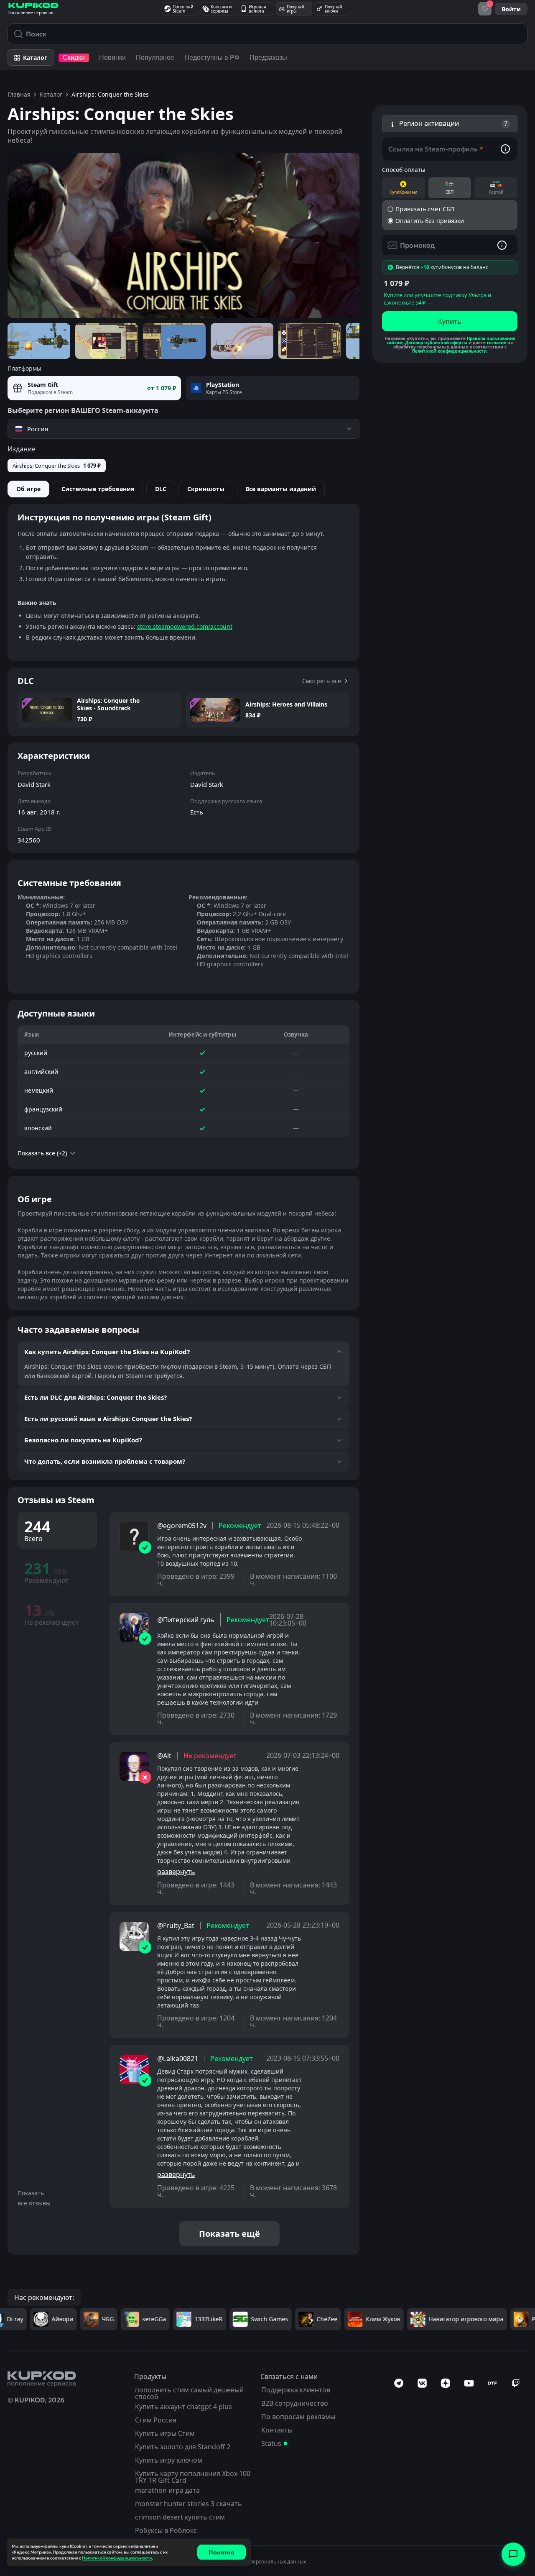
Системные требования (98, 489)
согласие (497, 343)
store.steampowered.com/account (185, 626)
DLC (161, 489)
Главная (19, 94)
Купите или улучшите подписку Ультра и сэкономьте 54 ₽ (437, 299)
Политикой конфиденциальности (449, 351)
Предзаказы (268, 58)
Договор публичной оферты (436, 343)
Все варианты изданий (281, 489)
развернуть (176, 1872)
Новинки (112, 58)
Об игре (28, 489)
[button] (450, 124)
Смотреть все (322, 681)
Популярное (155, 58)
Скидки (74, 58)
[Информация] (505, 149)
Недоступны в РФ (212, 58)
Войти (511, 9)
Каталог (51, 94)
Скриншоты (206, 489)
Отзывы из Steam (56, 1500)
